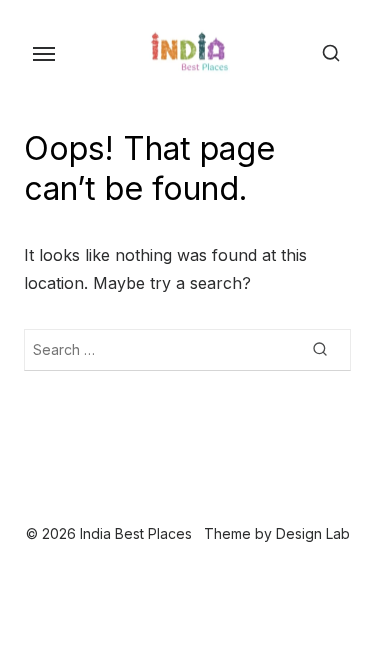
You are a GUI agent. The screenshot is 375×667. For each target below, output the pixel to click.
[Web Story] (196, 503)
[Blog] (164, 503)
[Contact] (228, 503)
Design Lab (313, 533)
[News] (180, 503)
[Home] (148, 503)
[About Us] (212, 503)
